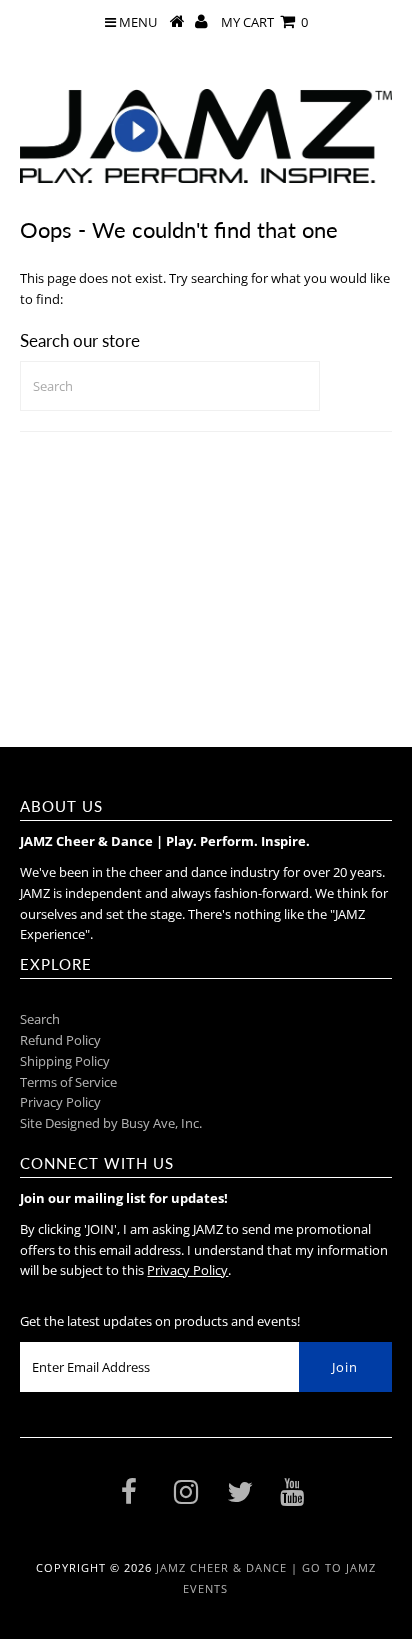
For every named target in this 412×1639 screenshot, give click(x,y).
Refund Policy (60, 1040)
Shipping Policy (65, 1061)
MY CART (264, 22)
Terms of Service (68, 1082)
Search (40, 1019)
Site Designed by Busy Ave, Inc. (111, 1123)
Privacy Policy (60, 1102)
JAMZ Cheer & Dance (221, 1567)
